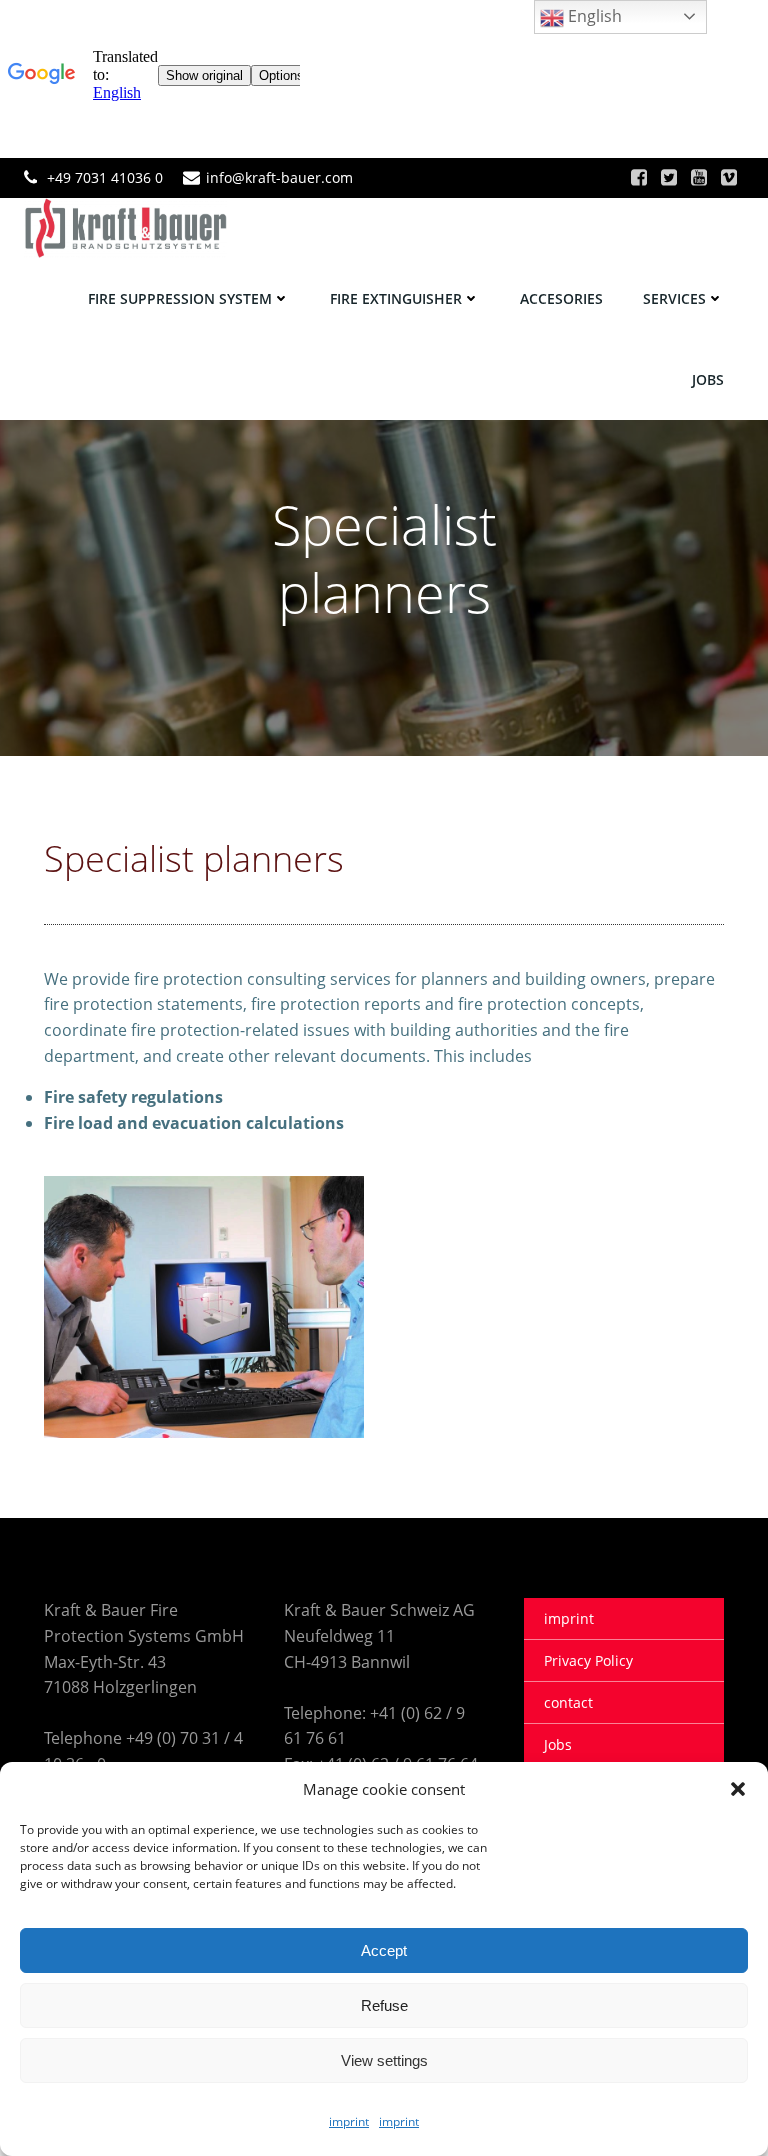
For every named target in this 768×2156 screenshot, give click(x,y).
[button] (738, 1789)
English (593, 16)
